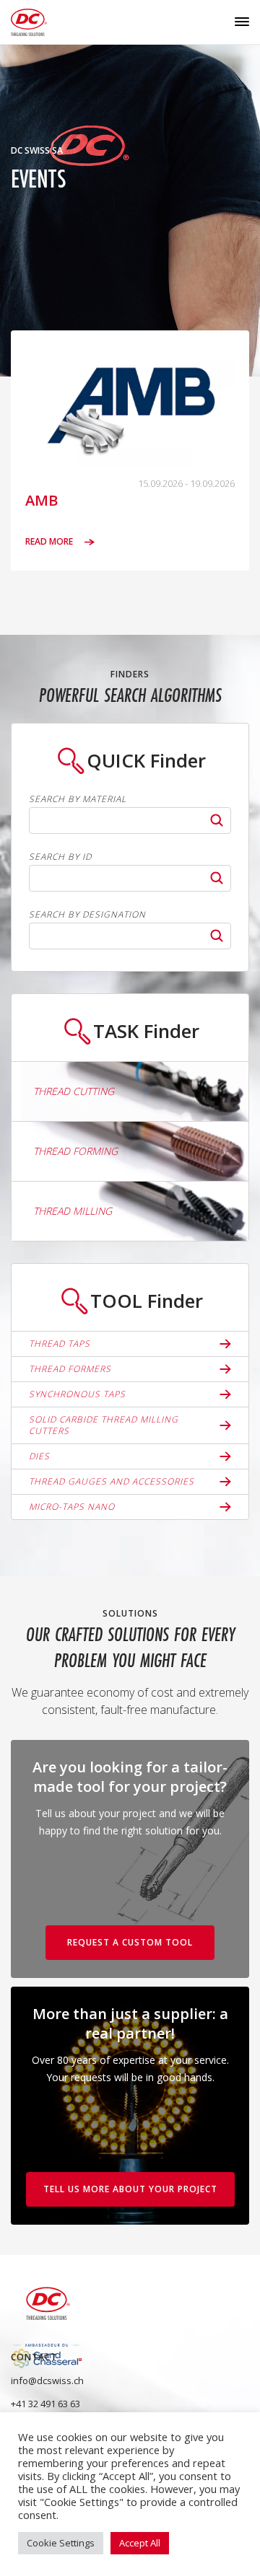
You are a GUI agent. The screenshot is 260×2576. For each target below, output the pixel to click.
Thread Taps (60, 1344)
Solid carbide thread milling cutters (104, 1425)
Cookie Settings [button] (61, 2543)
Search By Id (60, 857)
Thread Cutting (74, 1091)
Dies (39, 1456)
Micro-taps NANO (72, 1507)
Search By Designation (87, 915)
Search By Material (78, 799)
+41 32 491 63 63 (45, 2404)
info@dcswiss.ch (47, 2381)
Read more (50, 542)
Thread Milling (73, 1211)
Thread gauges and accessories (112, 1481)
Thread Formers (70, 1369)
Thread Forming (75, 1151)
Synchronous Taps (77, 1394)
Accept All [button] (140, 2543)
